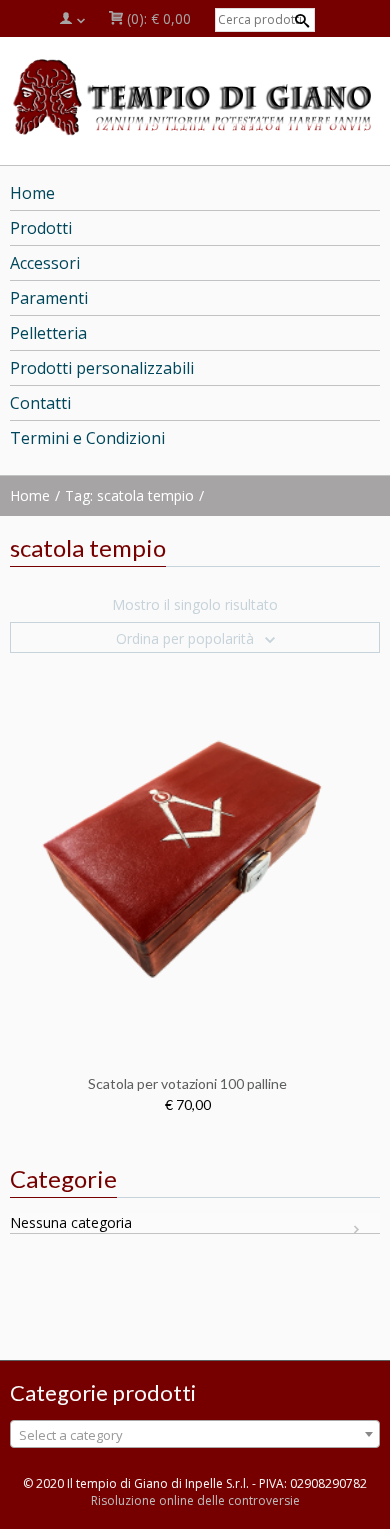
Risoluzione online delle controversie (195, 1500)
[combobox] (195, 1434)
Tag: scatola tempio (129, 495)
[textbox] (195, 1435)
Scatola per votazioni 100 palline (187, 1083)
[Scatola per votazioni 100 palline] (187, 854)
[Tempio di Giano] (195, 96)
